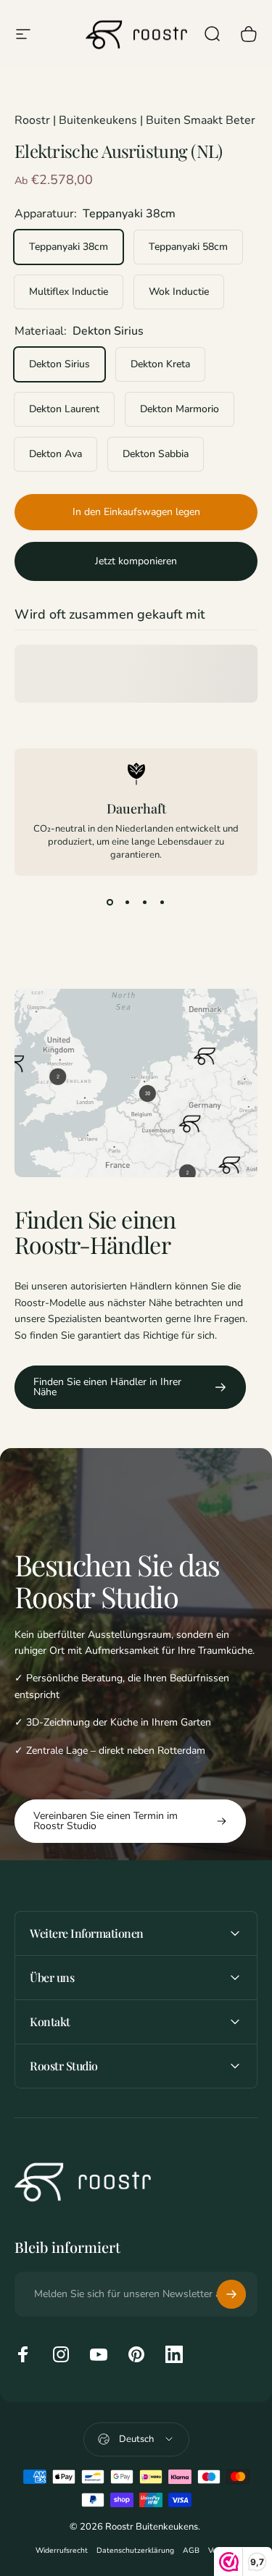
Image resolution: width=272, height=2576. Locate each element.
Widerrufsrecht (62, 2550)
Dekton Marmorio (180, 409)
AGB (191, 2550)
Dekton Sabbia (156, 454)
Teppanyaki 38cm (69, 247)
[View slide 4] (162, 902)
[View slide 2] (128, 902)
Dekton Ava (55, 454)
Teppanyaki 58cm (188, 247)
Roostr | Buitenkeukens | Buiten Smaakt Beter (135, 120)
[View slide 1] (110, 902)
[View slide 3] (145, 902)
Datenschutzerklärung (135, 2550)
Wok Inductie (179, 292)
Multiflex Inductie (69, 292)
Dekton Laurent (64, 409)
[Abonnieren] (231, 2294)
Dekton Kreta (160, 364)
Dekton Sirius (59, 364)
